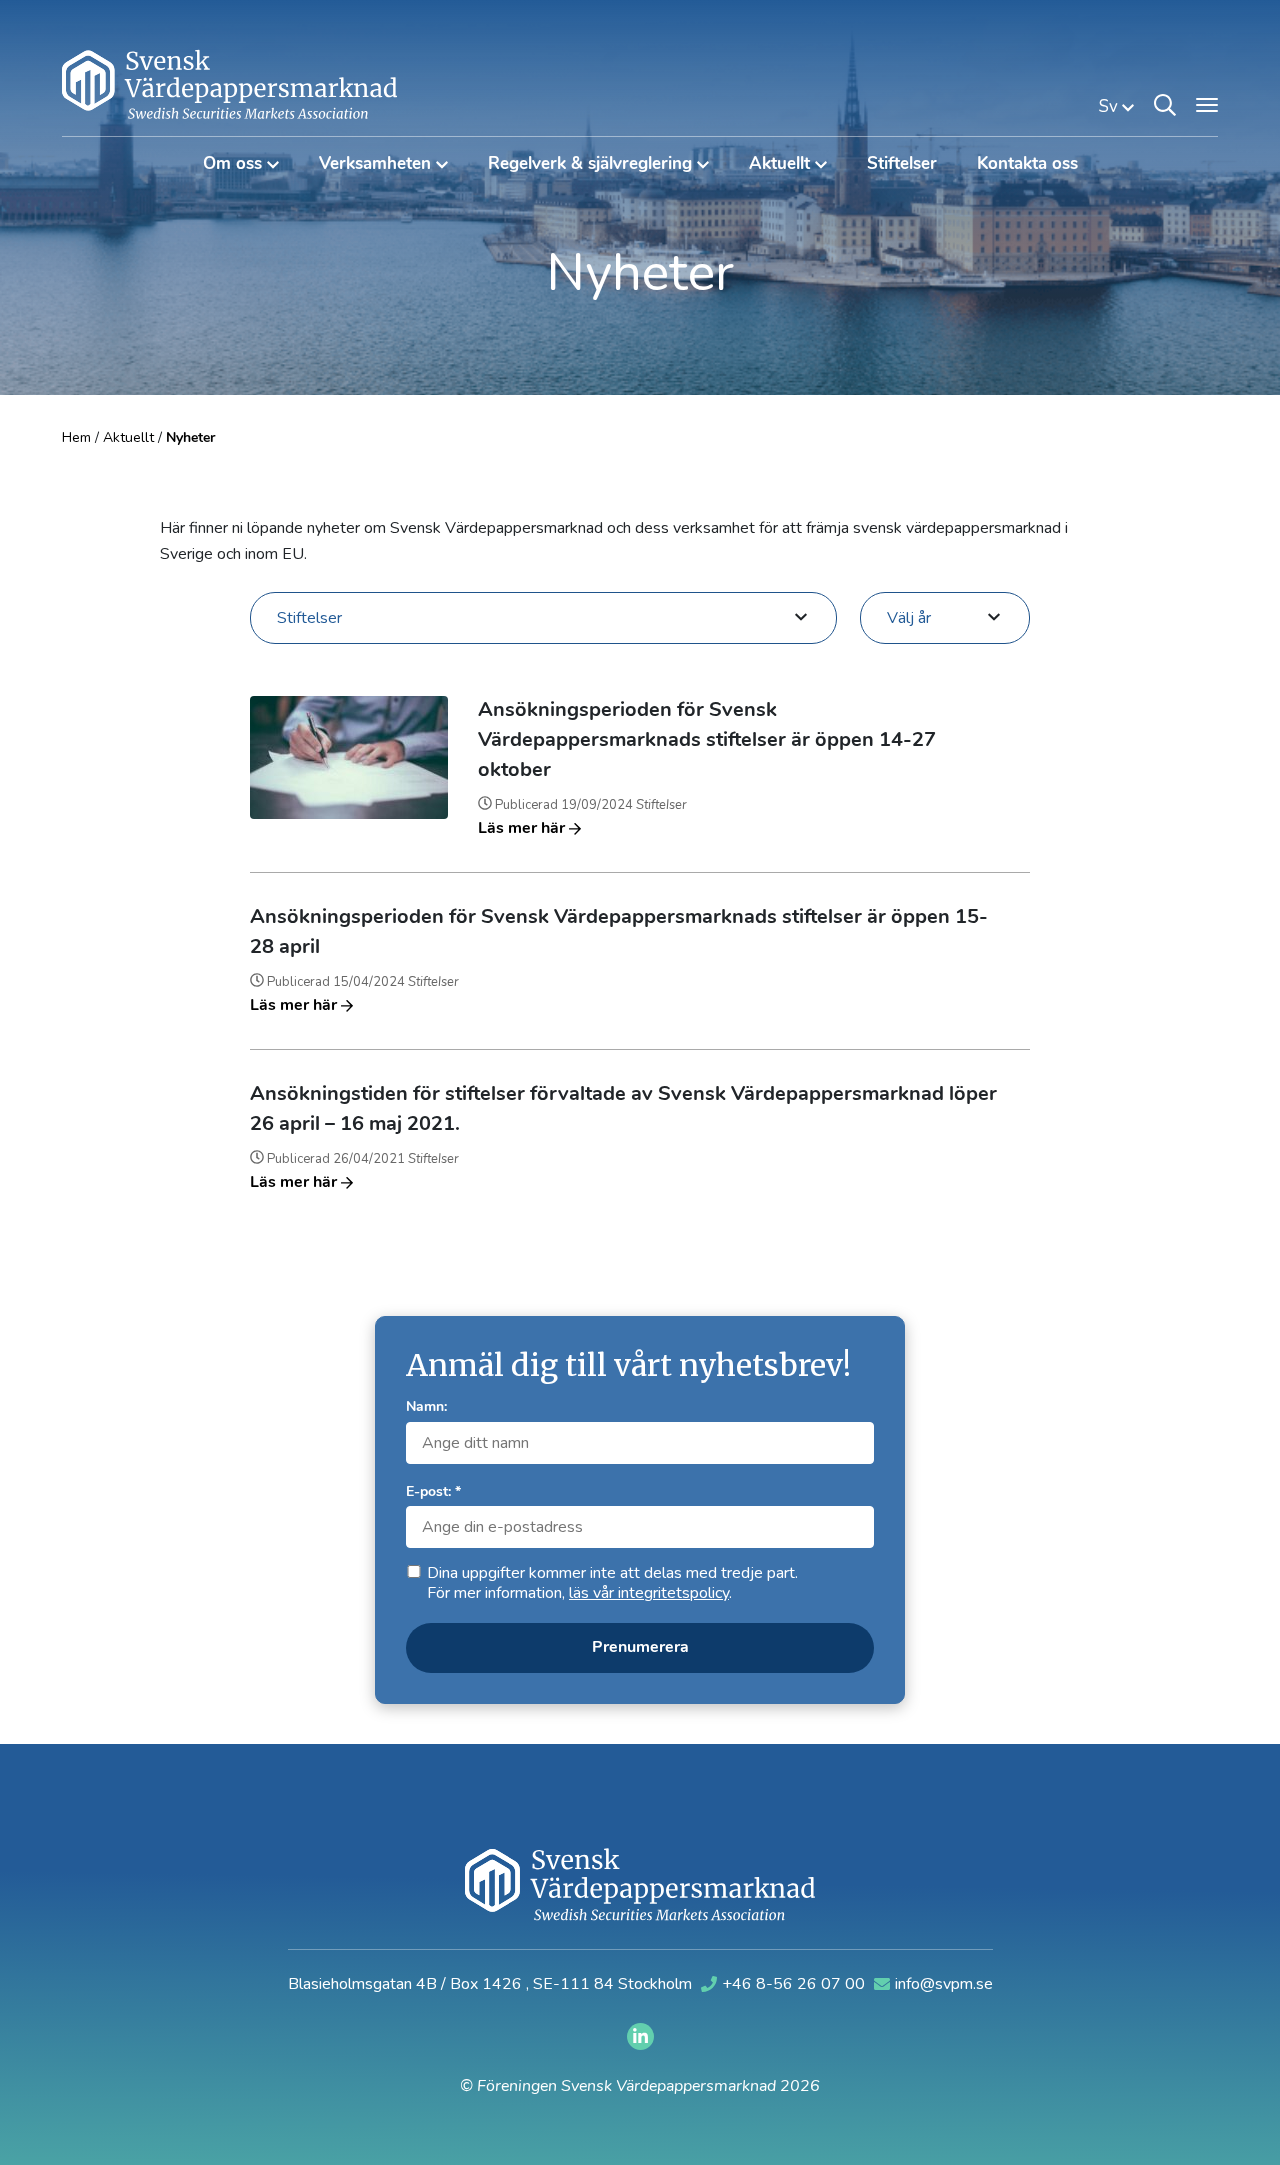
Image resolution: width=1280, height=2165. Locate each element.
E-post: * (433, 1492)
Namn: (426, 1407)
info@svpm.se (944, 1984)
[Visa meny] (1207, 105)
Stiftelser (902, 164)
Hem (76, 437)
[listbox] (543, 617)
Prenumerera (640, 1648)
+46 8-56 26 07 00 (795, 1984)
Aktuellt (128, 437)
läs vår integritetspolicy (649, 1593)
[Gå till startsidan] (229, 84)
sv (1110, 106)
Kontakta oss (1027, 164)
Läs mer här (523, 829)
